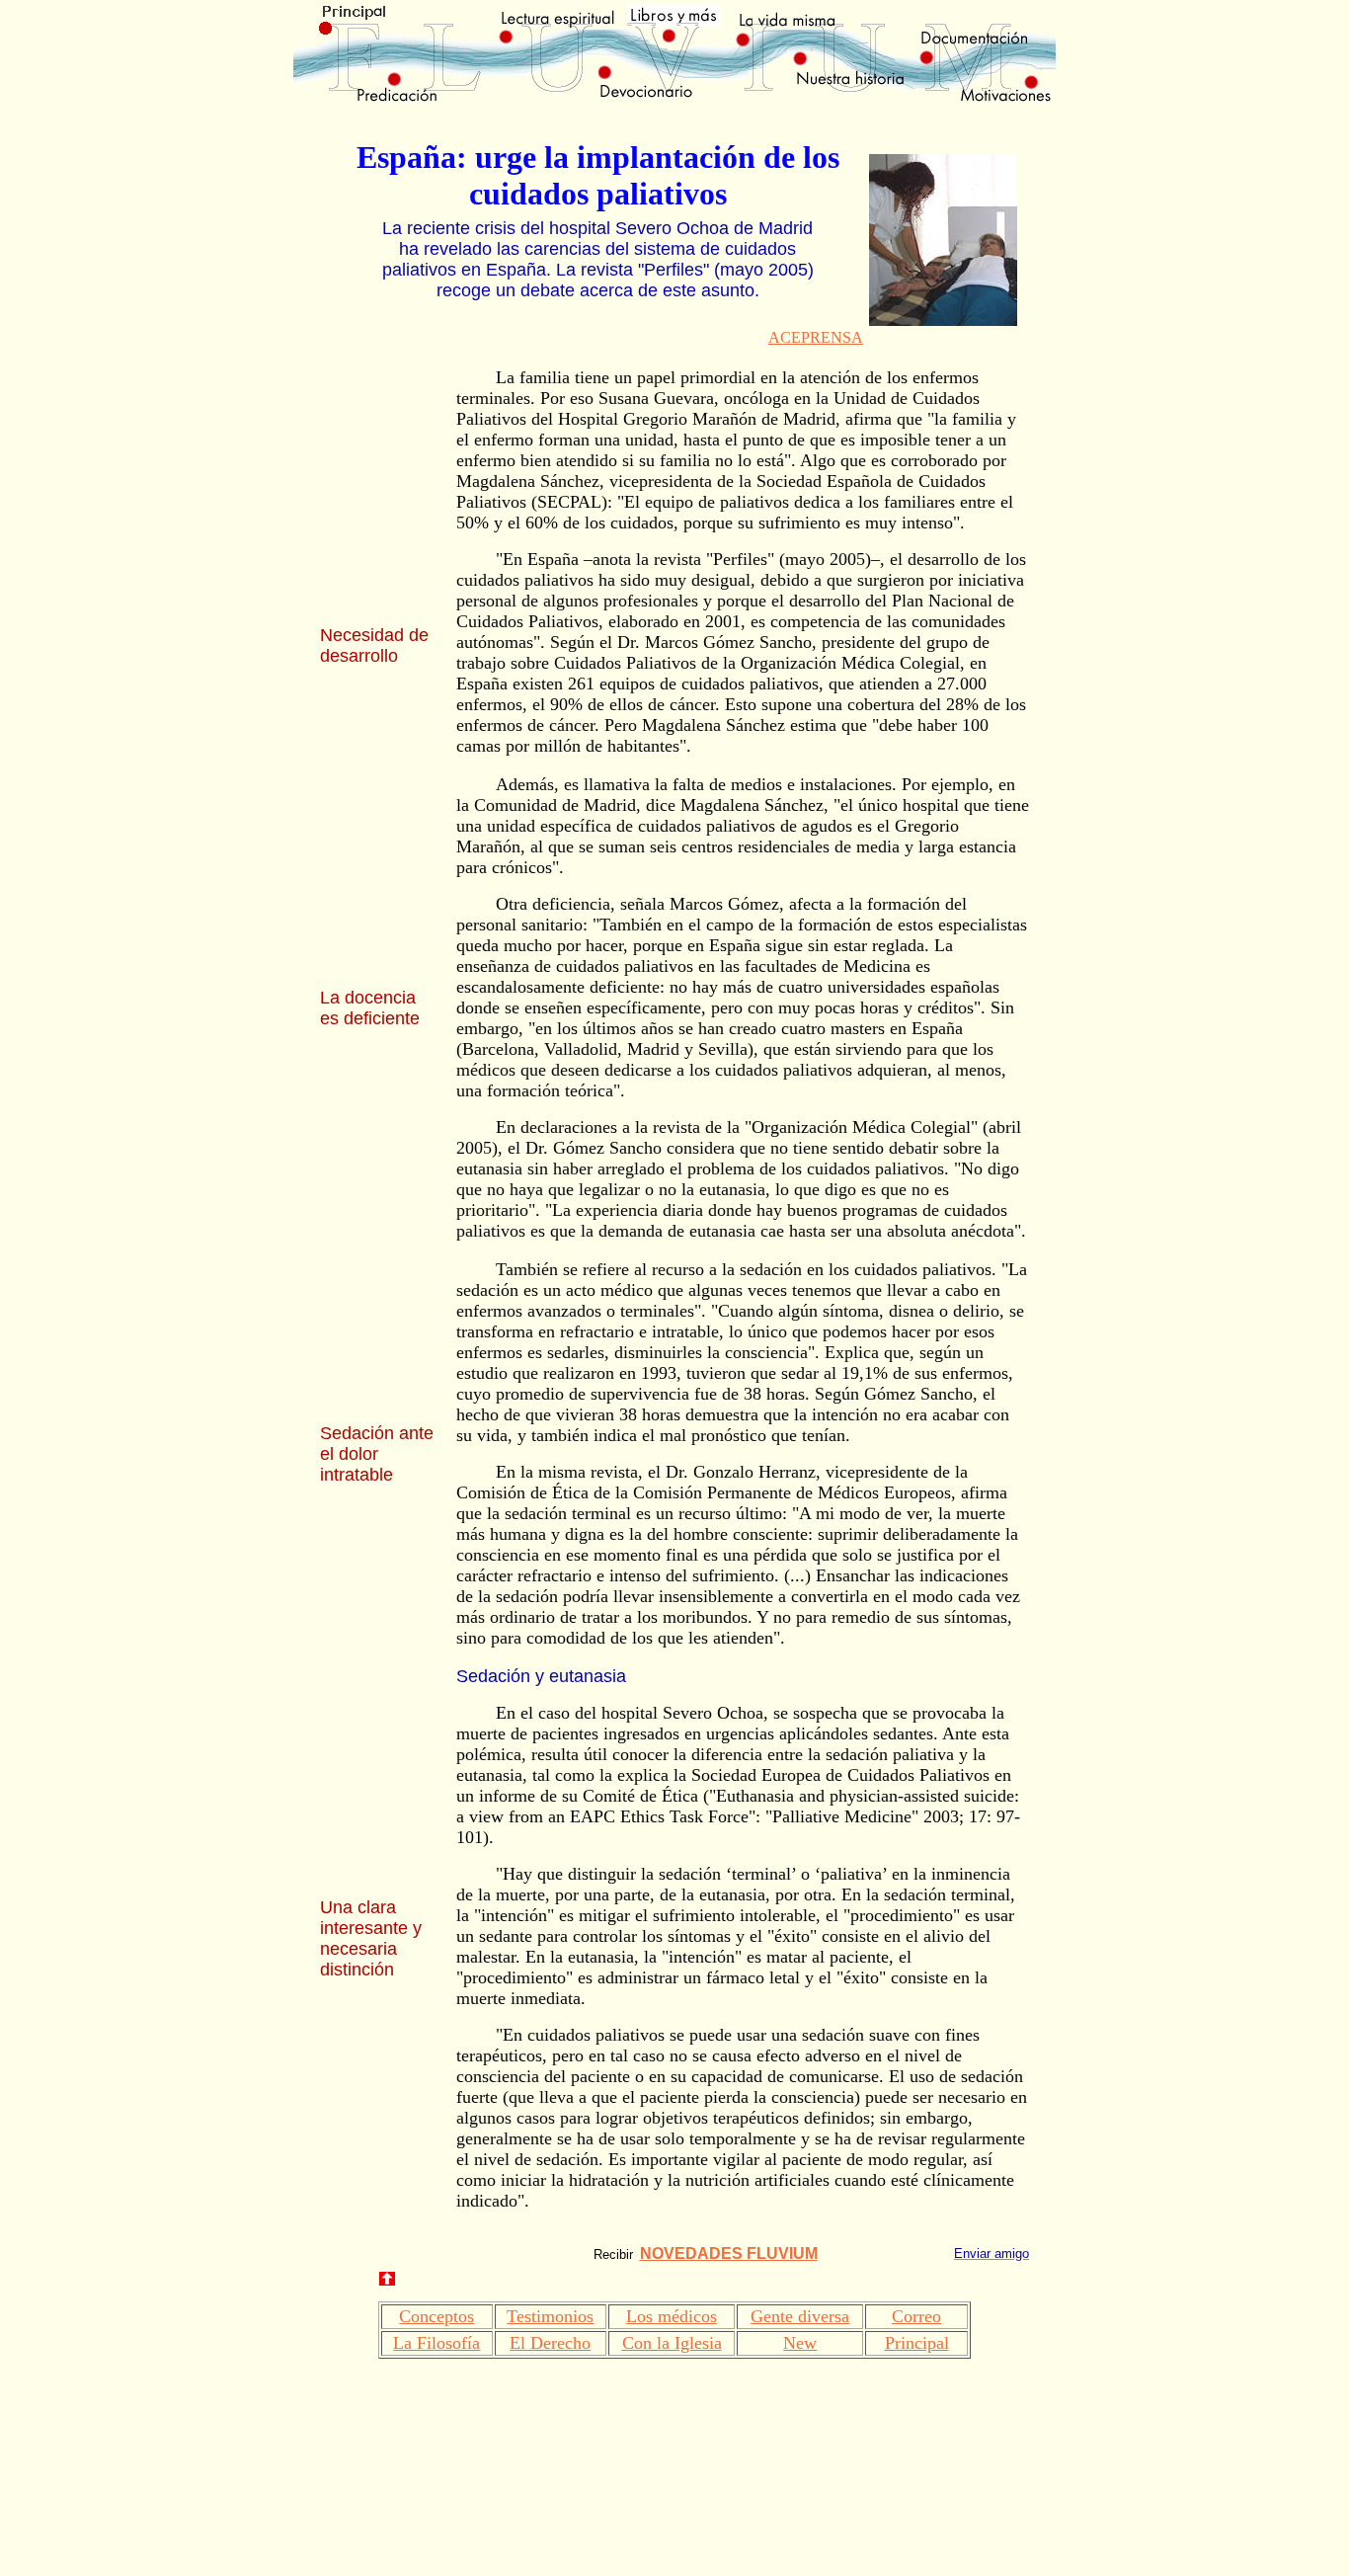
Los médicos (672, 2316)
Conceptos (436, 2316)
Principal (917, 2343)
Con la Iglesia (672, 2343)
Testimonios (550, 2316)
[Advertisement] (379, 486)
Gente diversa (800, 2316)
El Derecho (550, 2343)
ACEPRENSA (816, 337)
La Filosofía (436, 2343)
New (800, 2343)
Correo (916, 2316)
